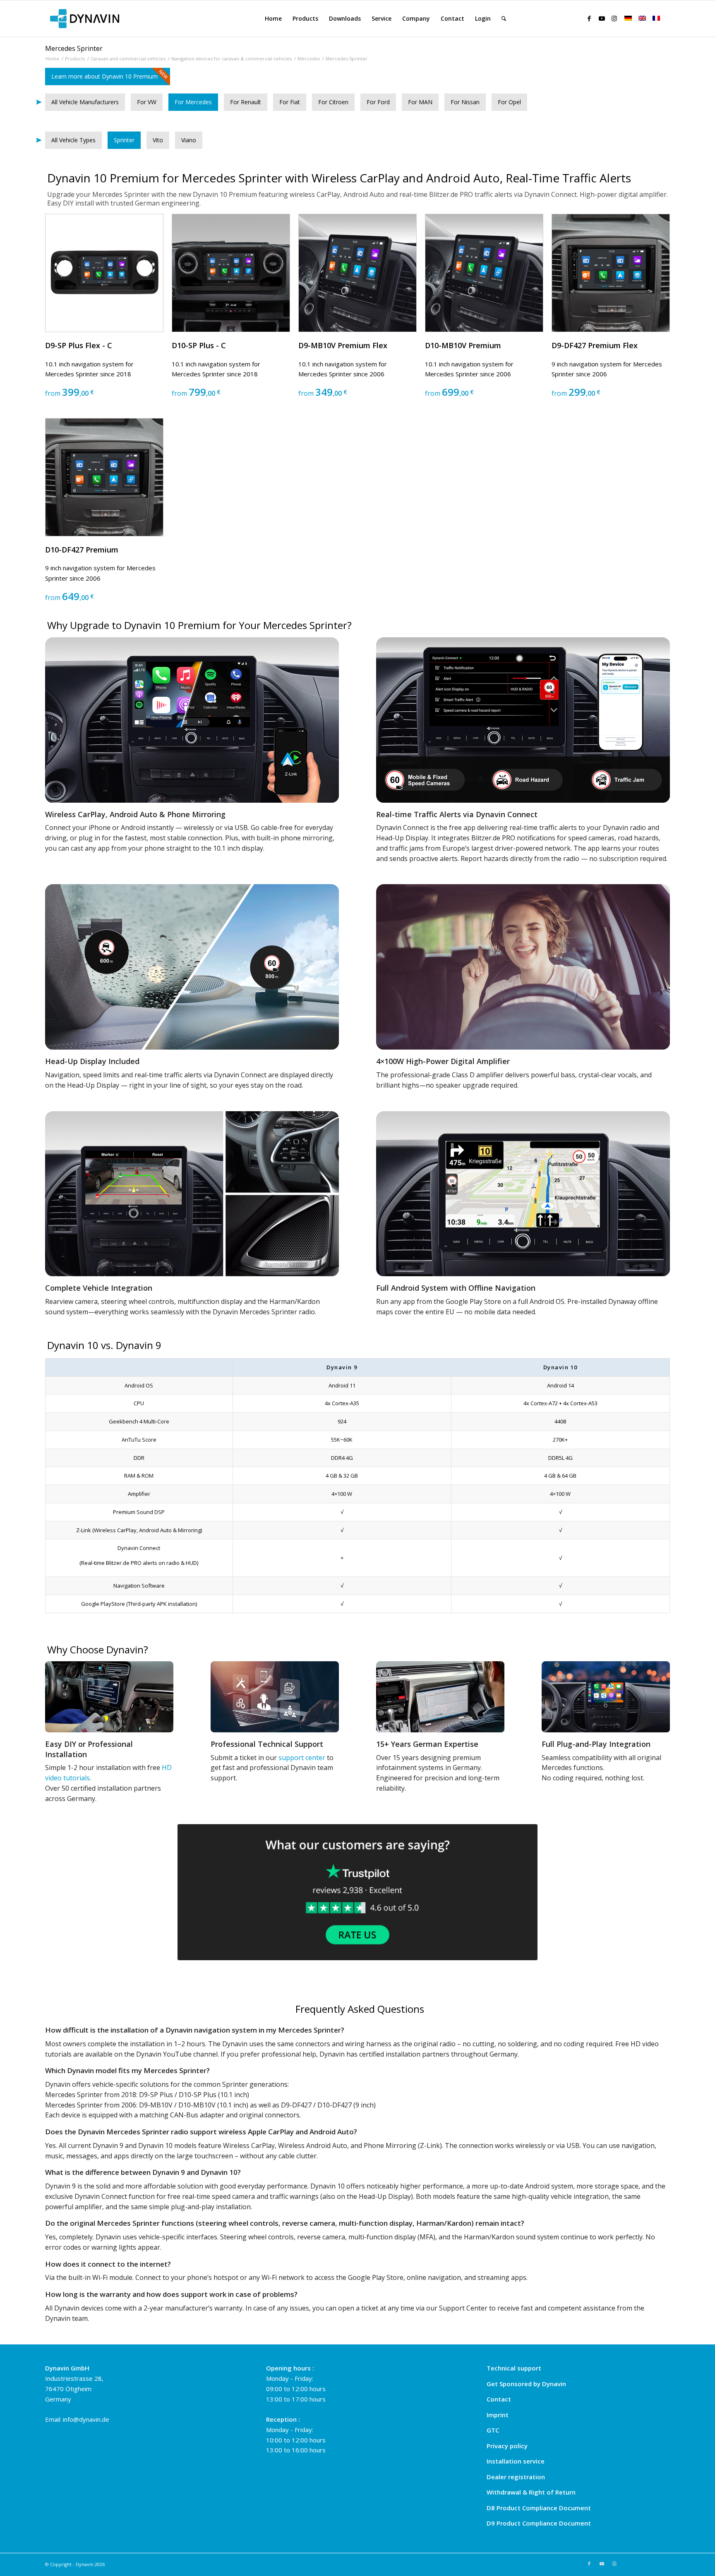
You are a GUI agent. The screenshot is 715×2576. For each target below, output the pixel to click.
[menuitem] (273, 19)
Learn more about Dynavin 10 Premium (104, 76)
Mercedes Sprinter (74, 48)
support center (302, 1758)
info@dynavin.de (86, 2419)
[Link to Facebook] (589, 18)
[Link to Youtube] (602, 18)
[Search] (504, 19)
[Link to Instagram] (614, 18)
